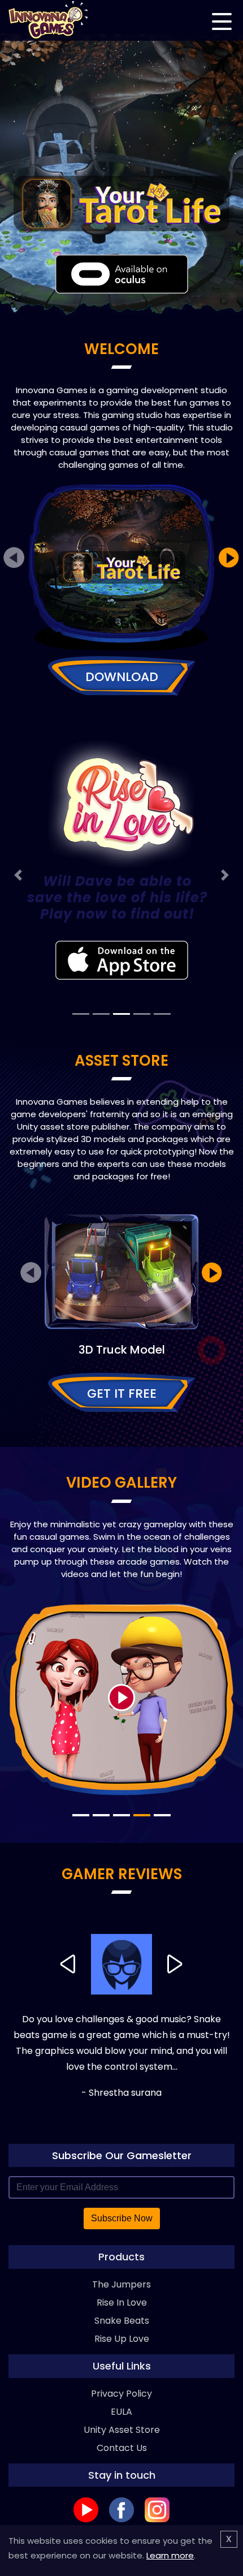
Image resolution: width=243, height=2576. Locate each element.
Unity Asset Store (122, 2430)
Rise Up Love (122, 2339)
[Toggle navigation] (222, 19)
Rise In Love (122, 2303)
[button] (18, 875)
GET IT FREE (122, 1393)
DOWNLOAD (122, 677)
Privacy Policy (121, 2394)
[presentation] (14, 558)
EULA (121, 2412)
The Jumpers (121, 2284)
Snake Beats (122, 2321)
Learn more (170, 2555)
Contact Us (122, 2448)
